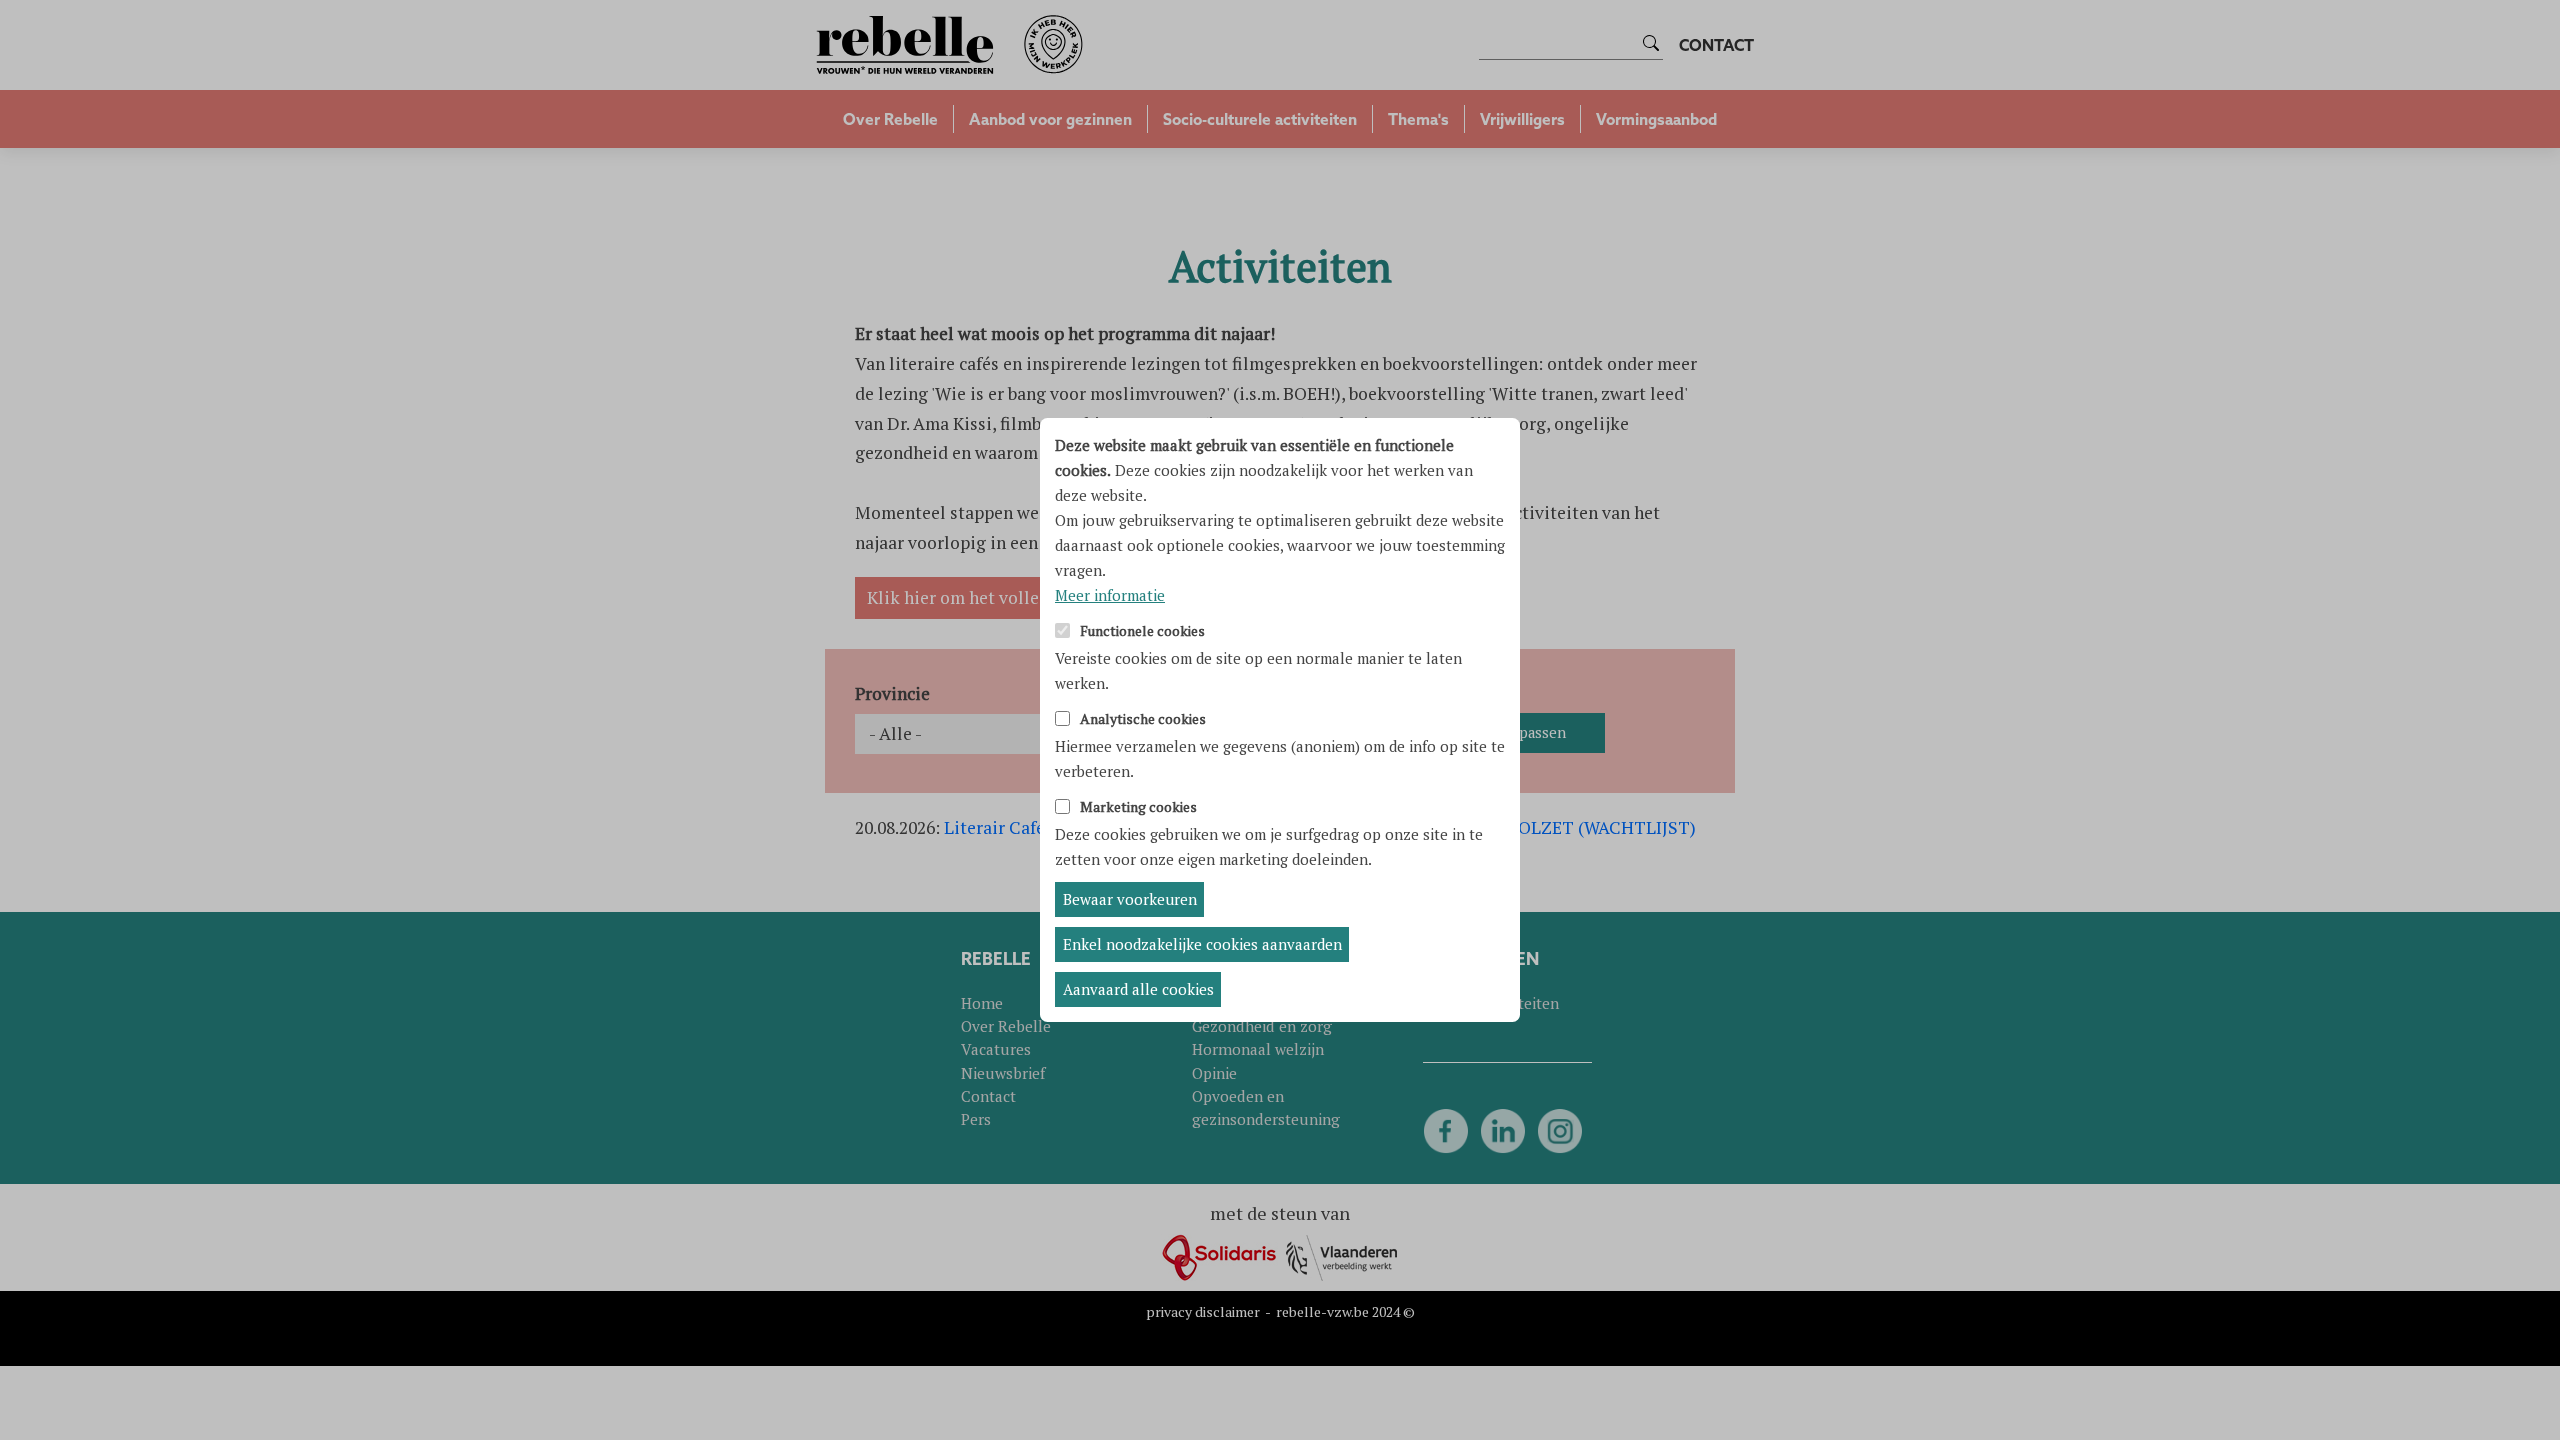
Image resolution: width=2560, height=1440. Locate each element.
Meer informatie (1110, 595)
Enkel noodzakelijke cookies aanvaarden (1202, 944)
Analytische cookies (1143, 719)
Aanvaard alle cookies (1138, 989)
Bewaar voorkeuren (1130, 899)
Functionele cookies (1142, 631)
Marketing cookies (1138, 807)
